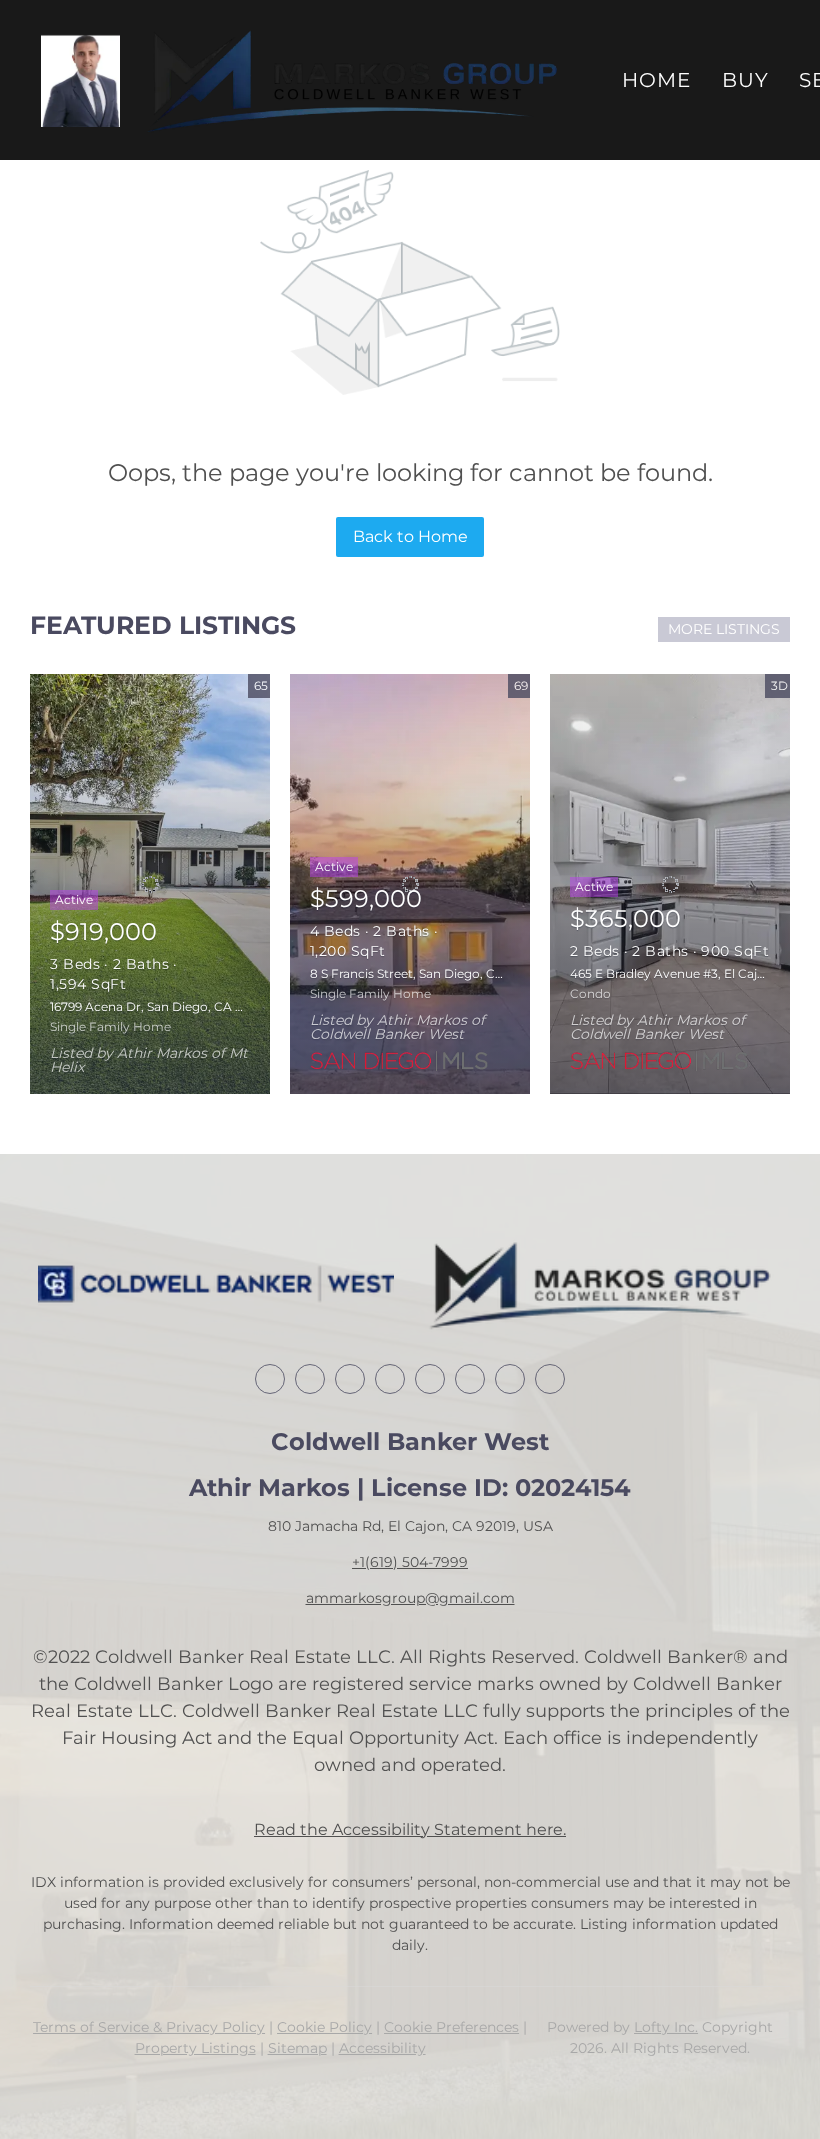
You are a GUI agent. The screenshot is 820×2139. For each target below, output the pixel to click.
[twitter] (350, 1379)
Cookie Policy (324, 2027)
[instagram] (470, 1379)
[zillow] (390, 1379)
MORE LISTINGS (724, 629)
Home (656, 80)
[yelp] (430, 1379)
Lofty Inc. (666, 2027)
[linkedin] (310, 1379)
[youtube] (510, 1379)
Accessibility (382, 2048)
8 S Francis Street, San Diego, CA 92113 (423, 973)
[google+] (550, 1379)
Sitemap (297, 2048)
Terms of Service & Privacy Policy (149, 2027)
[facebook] (270, 1379)
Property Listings (195, 2048)
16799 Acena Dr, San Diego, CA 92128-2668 (176, 1006)
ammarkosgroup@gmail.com (410, 1598)
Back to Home (410, 536)
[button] (80, 80)
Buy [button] (745, 80)
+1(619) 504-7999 (410, 1562)
